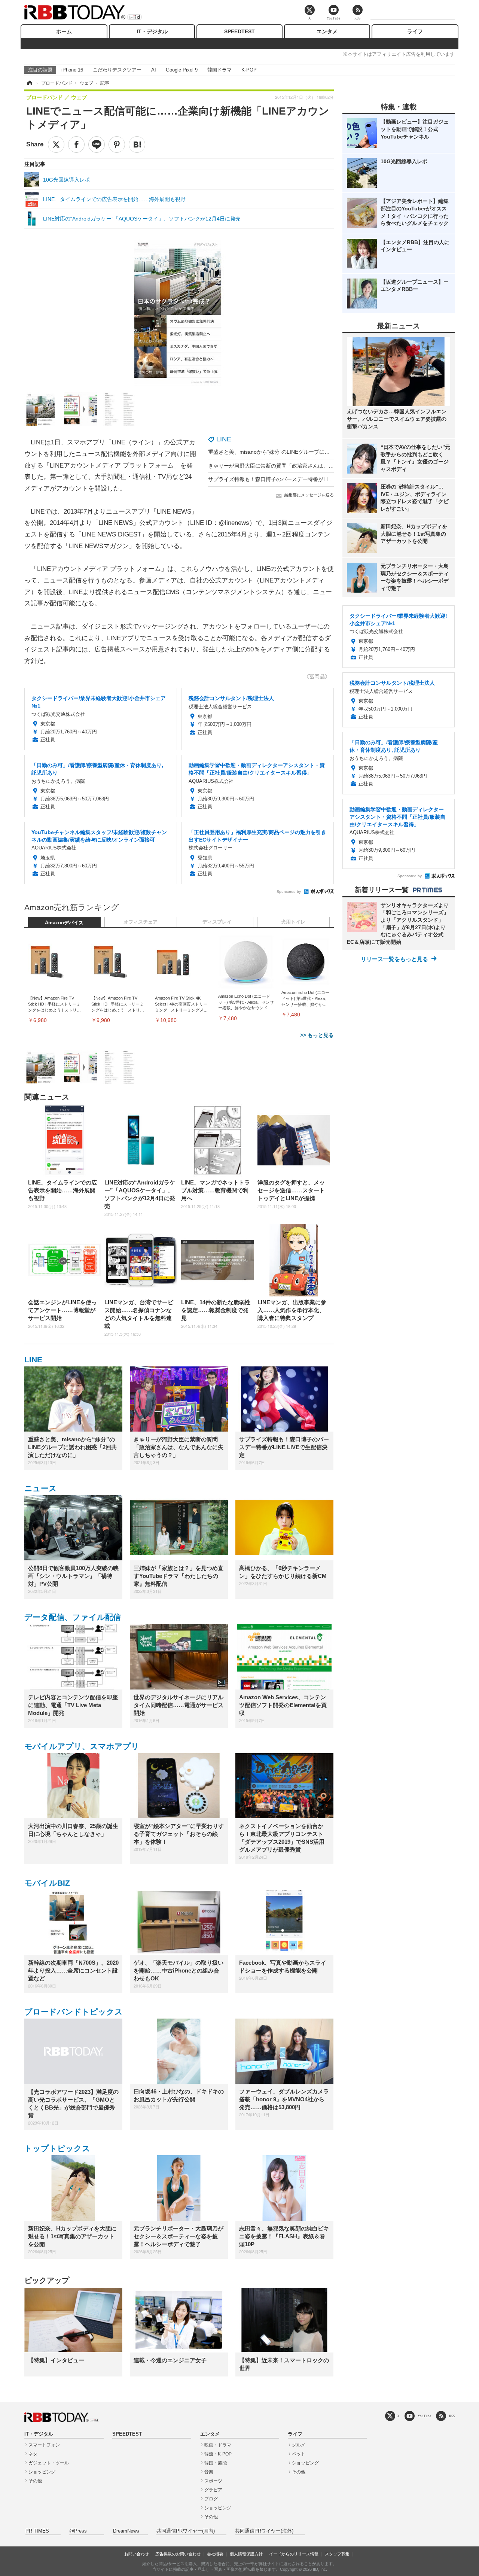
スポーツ (213, 2481)
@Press (78, 2531)
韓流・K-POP (218, 2454)
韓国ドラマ (219, 70)
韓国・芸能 (216, 2463)
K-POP (249, 70)
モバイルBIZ (47, 1883)
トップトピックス (57, 2148)
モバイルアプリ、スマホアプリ (82, 1746)
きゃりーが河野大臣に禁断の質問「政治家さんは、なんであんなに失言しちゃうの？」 (310, 466)
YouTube (424, 2416)
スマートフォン (44, 2445)
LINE (224, 439)
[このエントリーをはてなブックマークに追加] (137, 145)
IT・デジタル (152, 31)
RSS (452, 2416)
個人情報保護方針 (246, 2554)
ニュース (41, 1488)
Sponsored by (289, 892)
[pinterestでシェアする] (117, 145)
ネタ (33, 2454)
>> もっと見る (317, 1035)
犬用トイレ (293, 922)
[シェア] (76, 145)
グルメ (299, 2445)
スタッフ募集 (337, 2554)
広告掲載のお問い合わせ (178, 2554)
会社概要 (215, 2554)
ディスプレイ (217, 922)
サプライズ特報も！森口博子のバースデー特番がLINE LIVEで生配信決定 (294, 479)
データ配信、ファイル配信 (73, 1617)
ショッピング (42, 2472)
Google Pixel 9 (182, 70)
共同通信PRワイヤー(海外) (264, 2531)
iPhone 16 (72, 70)
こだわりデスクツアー (117, 70)
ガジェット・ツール (49, 2463)
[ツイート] (56, 145)
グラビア (213, 2490)
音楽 (209, 2472)
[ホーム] (29, 83)
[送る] (97, 145)
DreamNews (126, 2531)
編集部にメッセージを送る (309, 495)
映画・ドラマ (218, 2445)
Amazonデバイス (64, 923)
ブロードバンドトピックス (74, 2012)
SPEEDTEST (239, 31)
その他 (35, 2481)
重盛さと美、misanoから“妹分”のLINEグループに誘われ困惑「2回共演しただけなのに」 (312, 452)
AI (154, 70)
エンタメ (327, 31)
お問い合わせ (137, 2554)
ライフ (415, 31)
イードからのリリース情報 (294, 2554)
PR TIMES (37, 2531)
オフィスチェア (141, 922)
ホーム (64, 31)
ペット (299, 2454)
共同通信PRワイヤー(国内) (186, 2531)
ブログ (211, 2499)
